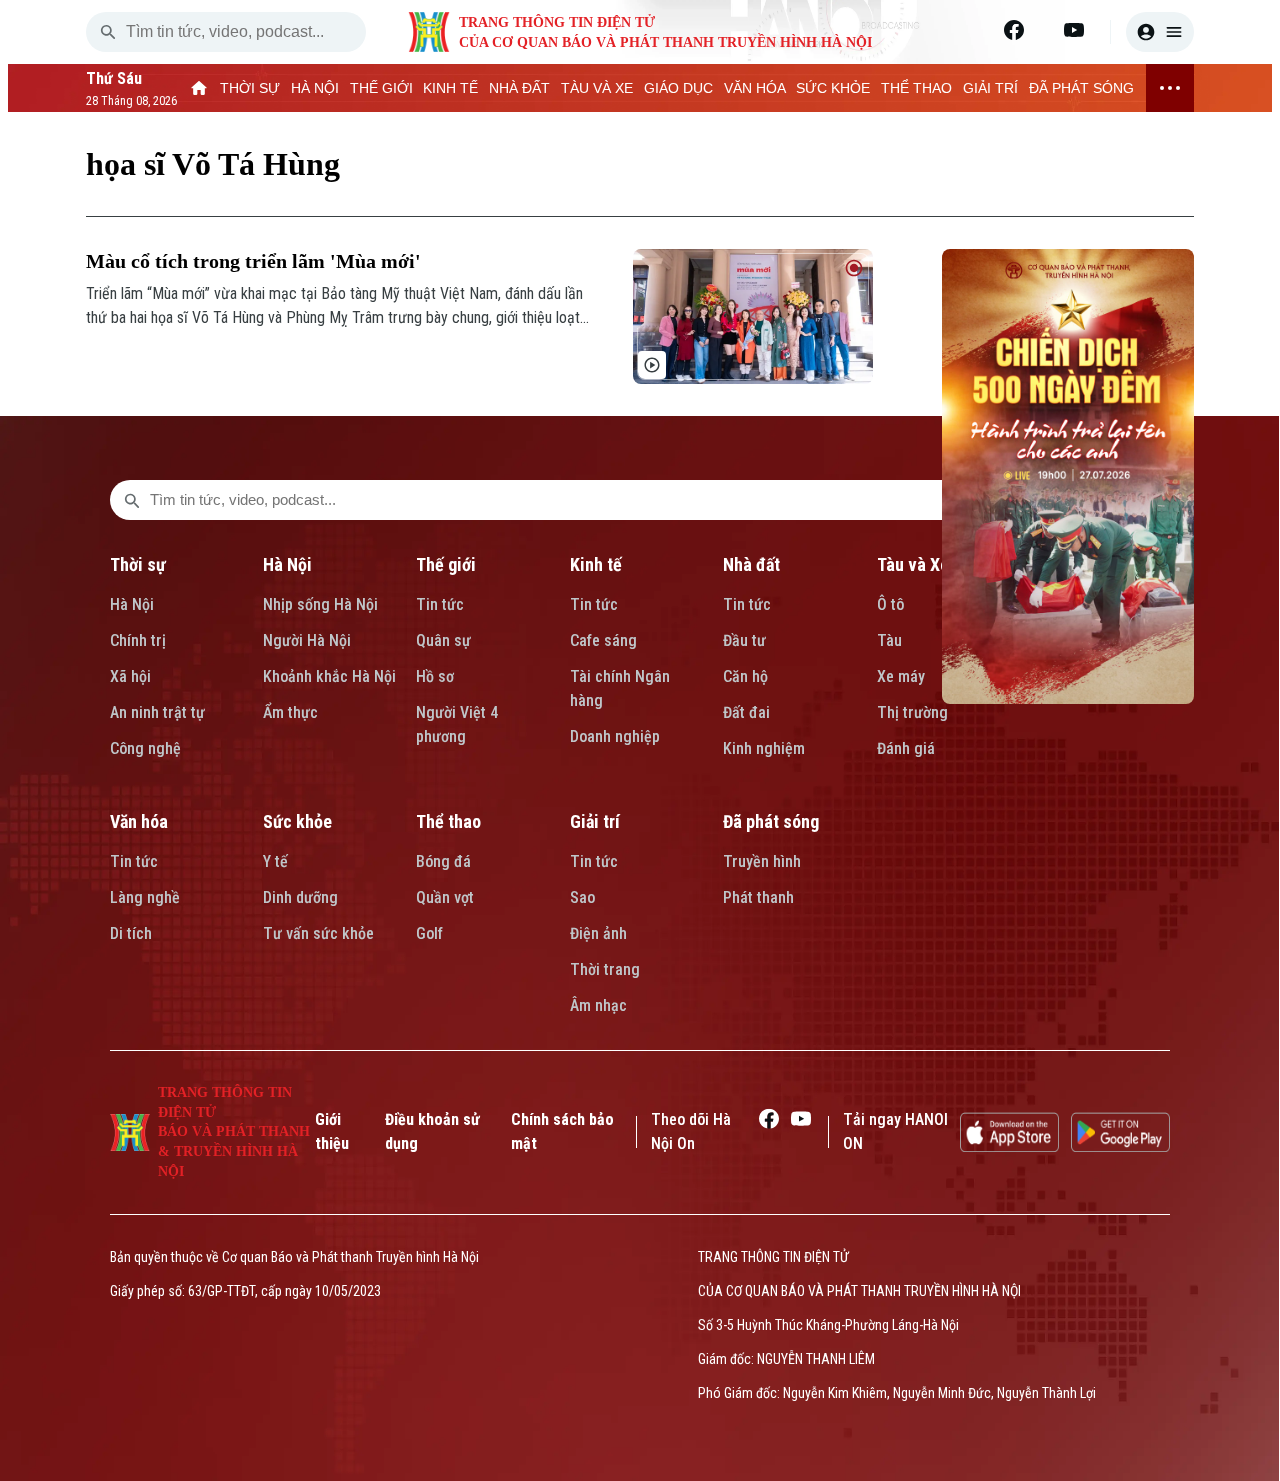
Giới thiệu (332, 1131)
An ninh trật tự (157, 712)
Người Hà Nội (307, 640)
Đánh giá (906, 748)
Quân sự (443, 640)
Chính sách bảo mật (562, 1131)
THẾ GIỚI (381, 88)
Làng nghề (145, 897)
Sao (582, 897)
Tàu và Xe (913, 564)
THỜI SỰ (250, 88)
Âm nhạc (598, 1005)
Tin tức (440, 604)
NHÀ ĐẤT (519, 88)
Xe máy (901, 676)
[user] (1160, 32)
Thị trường (912, 712)
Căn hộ (745, 676)
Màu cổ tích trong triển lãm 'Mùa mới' (253, 261)
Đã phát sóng (771, 821)
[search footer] (132, 500)
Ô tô (890, 604)
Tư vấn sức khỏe (318, 933)
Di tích (131, 933)
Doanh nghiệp (615, 736)
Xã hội (130, 676)
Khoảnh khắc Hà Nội (329, 676)
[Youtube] (1074, 30)
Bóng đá (443, 861)
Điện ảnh (598, 933)
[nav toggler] (1170, 88)
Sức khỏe (297, 821)
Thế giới (446, 564)
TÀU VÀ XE (597, 88)
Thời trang (605, 969)
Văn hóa (139, 821)
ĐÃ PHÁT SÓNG (1081, 88)
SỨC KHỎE (833, 88)
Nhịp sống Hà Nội (320, 604)
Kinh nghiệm (764, 748)
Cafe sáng (603, 640)
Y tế (275, 861)
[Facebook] (1014, 30)
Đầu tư (744, 640)
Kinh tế (596, 564)
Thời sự (138, 564)
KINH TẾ (450, 88)
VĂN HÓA (755, 88)
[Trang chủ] (199, 88)
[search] (108, 32)
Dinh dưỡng (300, 897)
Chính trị (138, 640)
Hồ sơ (435, 676)
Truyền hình (762, 861)
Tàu (889, 640)
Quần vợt (445, 897)
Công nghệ (145, 748)
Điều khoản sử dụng (432, 1131)
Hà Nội (132, 604)
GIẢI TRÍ (990, 88)
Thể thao (448, 821)
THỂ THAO (916, 88)
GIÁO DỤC (678, 88)
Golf (429, 933)
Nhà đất (751, 564)
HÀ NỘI (315, 88)
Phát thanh (758, 897)
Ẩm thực (290, 712)
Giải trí (595, 821)
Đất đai (746, 712)
